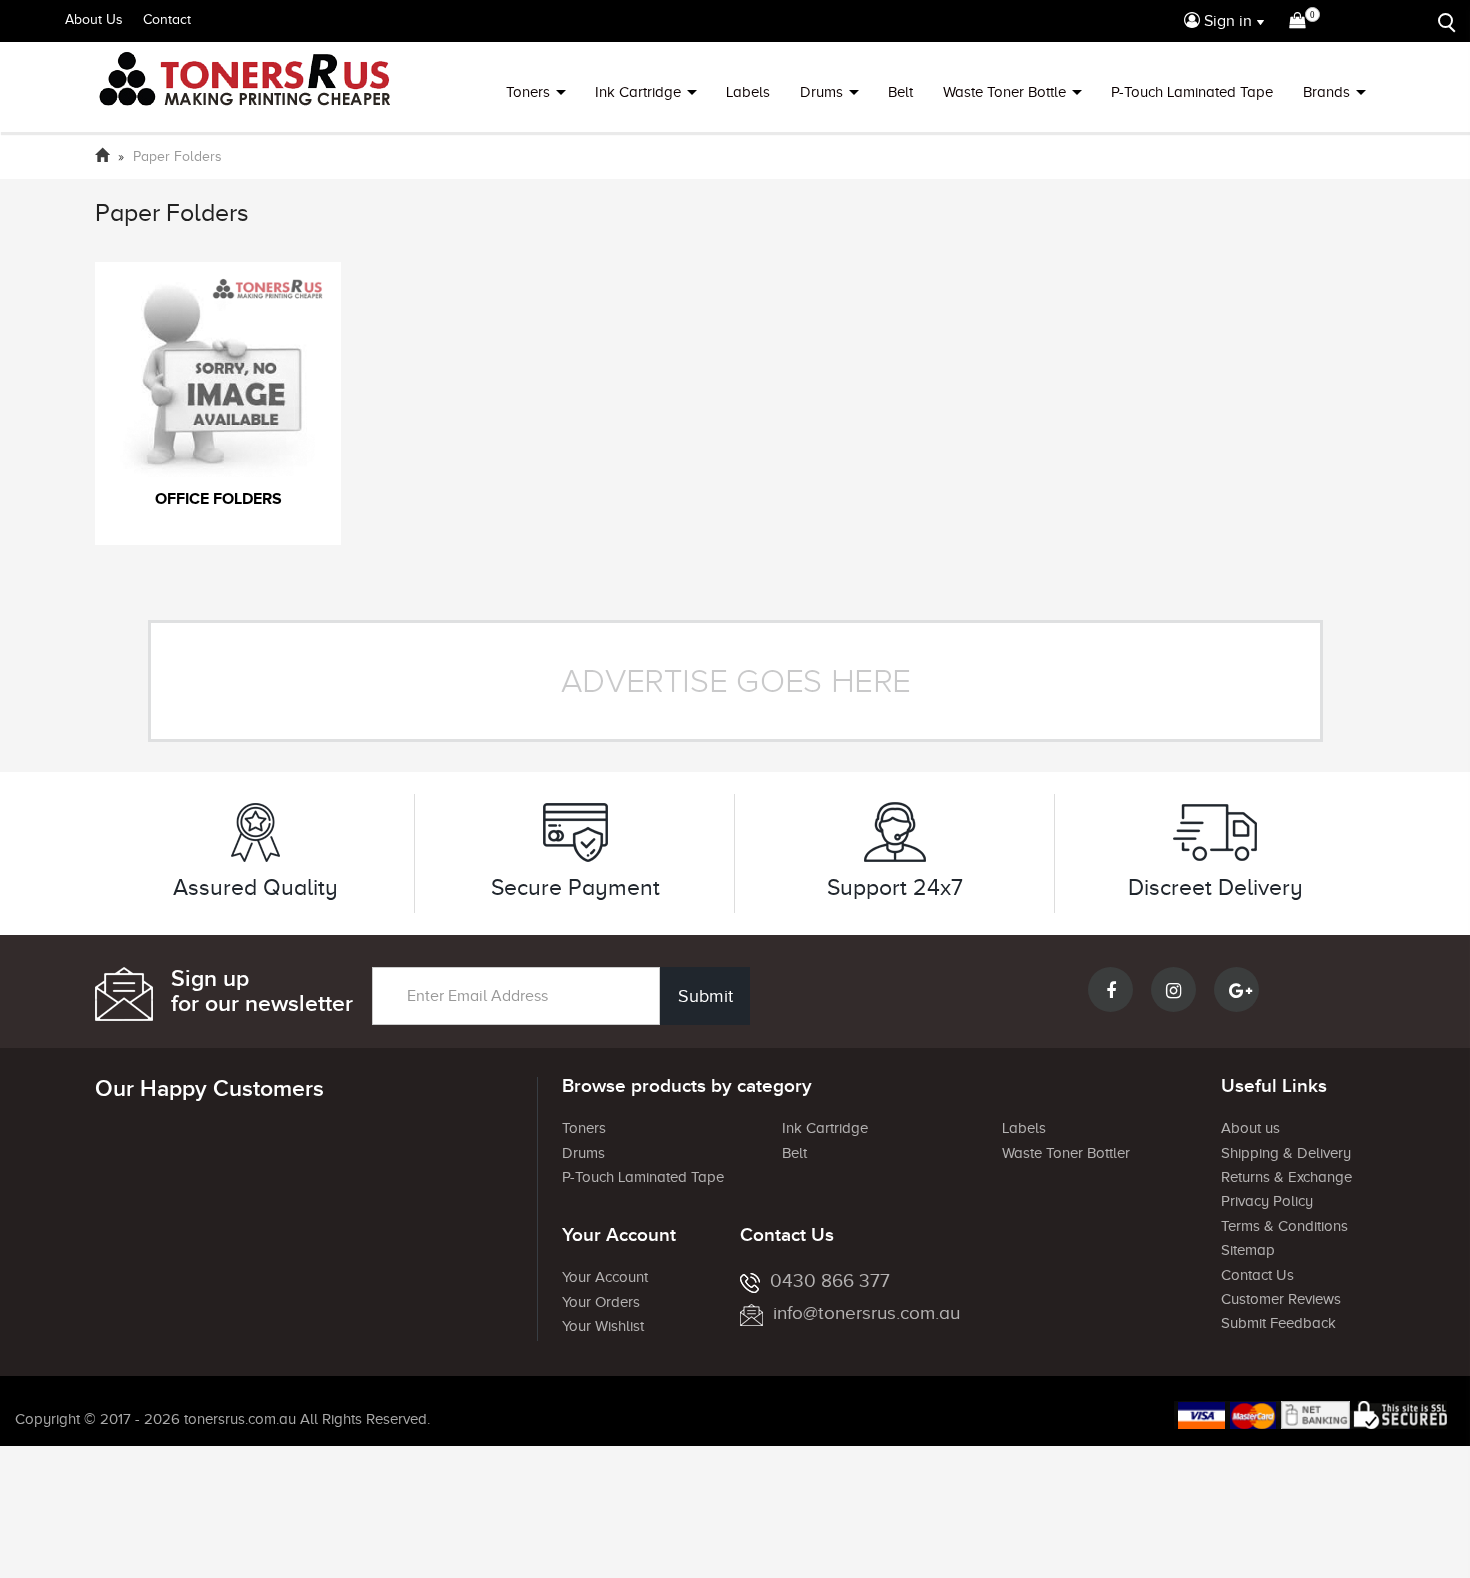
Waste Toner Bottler (1066, 1153)
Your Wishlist (603, 1326)
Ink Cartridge (638, 92)
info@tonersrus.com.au (866, 1312)
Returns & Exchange (1286, 1177)
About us (1250, 1128)
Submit (705, 996)
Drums (821, 92)
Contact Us (1257, 1275)
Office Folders (218, 499)
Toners (528, 92)
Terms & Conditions (1284, 1226)
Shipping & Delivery (1286, 1153)
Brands (1326, 92)
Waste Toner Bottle (1004, 92)
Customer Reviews (1281, 1299)
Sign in (1226, 21)
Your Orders (601, 1302)
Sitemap (1248, 1250)
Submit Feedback (1278, 1323)
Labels (748, 92)
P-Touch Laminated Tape (1192, 92)
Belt (900, 92)
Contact (167, 19)
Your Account (605, 1277)
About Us (94, 19)
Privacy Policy (1267, 1201)
